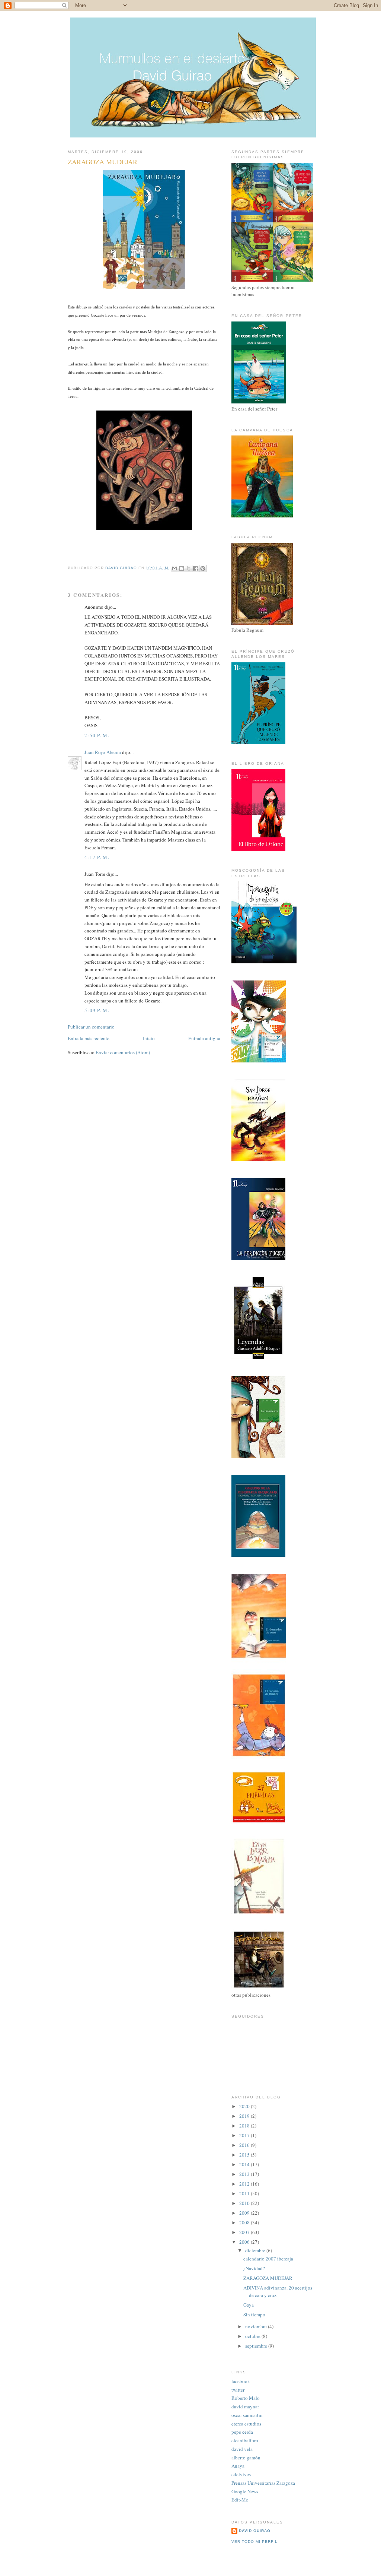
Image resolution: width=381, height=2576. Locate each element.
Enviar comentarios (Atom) (123, 1052)
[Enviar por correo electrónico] (175, 568)
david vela (242, 2449)
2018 (245, 2126)
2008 (245, 2222)
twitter (238, 2390)
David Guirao (255, 2531)
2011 (245, 2193)
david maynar (245, 2407)
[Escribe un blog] (182, 568)
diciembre (256, 2250)
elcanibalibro (245, 2440)
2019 (245, 2116)
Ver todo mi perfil (254, 2542)
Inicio (149, 1038)
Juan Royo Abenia (103, 752)
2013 (245, 2174)
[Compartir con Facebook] (196, 568)
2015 (245, 2155)
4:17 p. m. (97, 857)
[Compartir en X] (189, 568)
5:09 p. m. (97, 1010)
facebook (241, 2381)
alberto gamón (246, 2458)
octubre (253, 2336)
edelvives (241, 2474)
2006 (245, 2242)
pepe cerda (242, 2432)
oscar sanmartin (247, 2415)
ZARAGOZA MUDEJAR (268, 2278)
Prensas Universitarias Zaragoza (263, 2483)
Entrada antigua (204, 1038)
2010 (245, 2203)
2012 (245, 2184)
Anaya (238, 2466)
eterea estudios (246, 2424)
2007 (245, 2232)
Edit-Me (240, 2500)
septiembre (257, 2346)
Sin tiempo (254, 2314)
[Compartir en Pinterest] (203, 568)
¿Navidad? (254, 2268)
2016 (245, 2145)
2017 (245, 2135)
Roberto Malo (246, 2398)
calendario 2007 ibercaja (268, 2259)
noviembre (257, 2326)
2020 (245, 2106)
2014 (245, 2164)
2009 (245, 2213)
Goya (249, 2305)
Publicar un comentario (91, 1027)
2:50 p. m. (97, 735)
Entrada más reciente (89, 1038)
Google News (245, 2491)
